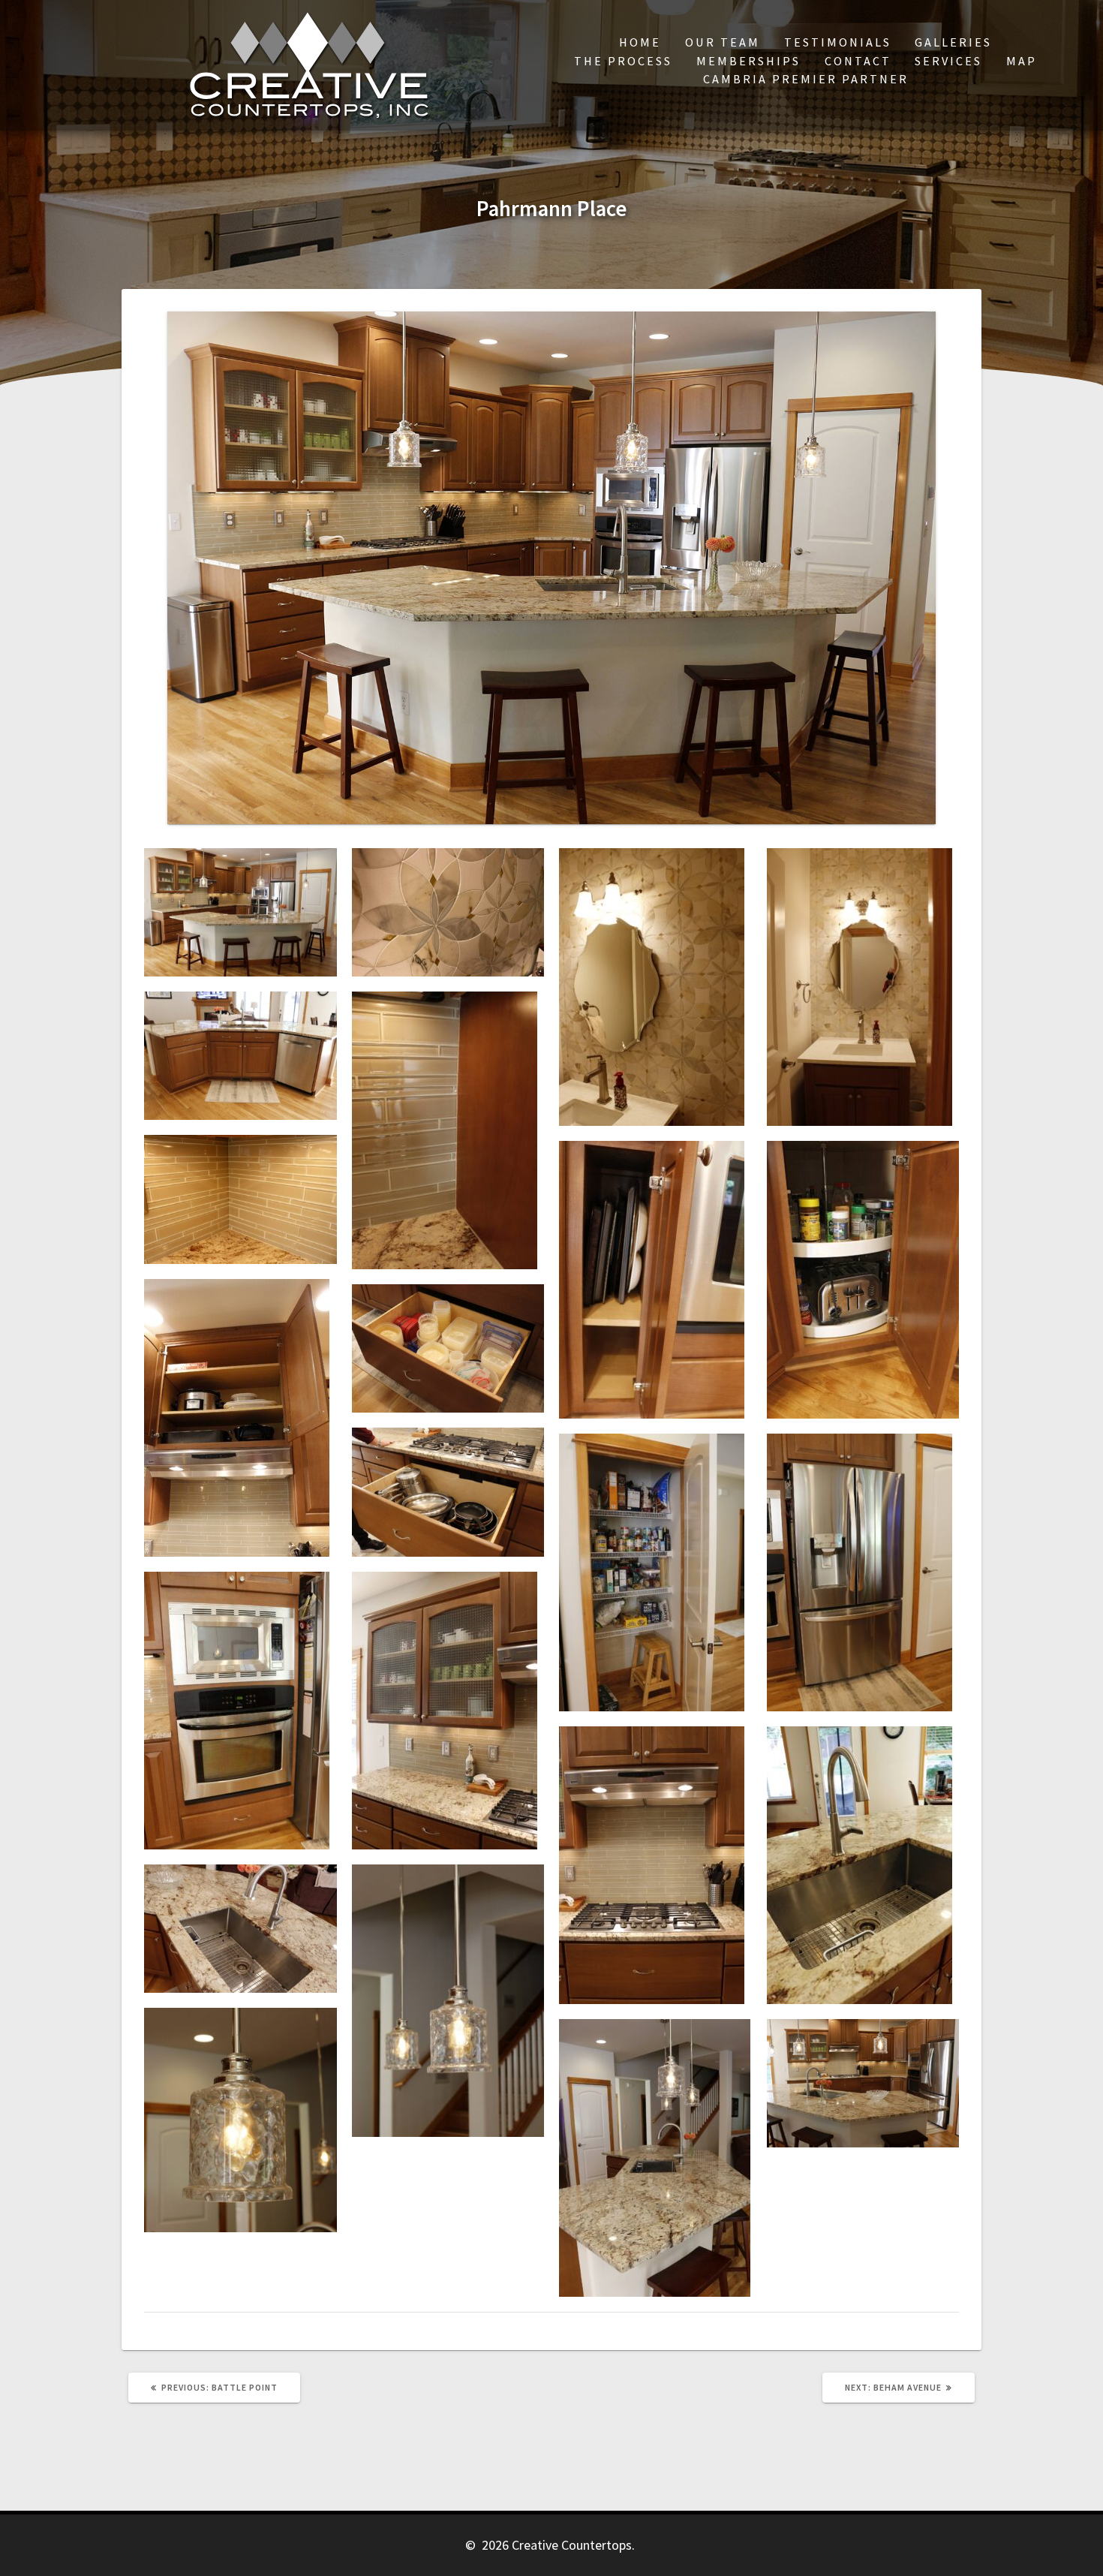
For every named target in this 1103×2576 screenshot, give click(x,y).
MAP (1022, 61)
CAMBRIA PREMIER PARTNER (806, 79)
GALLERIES (953, 42)
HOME (640, 42)
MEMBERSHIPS (748, 61)
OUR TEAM (723, 42)
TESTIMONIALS (838, 42)
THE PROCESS (623, 61)
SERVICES (948, 61)
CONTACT (858, 61)
